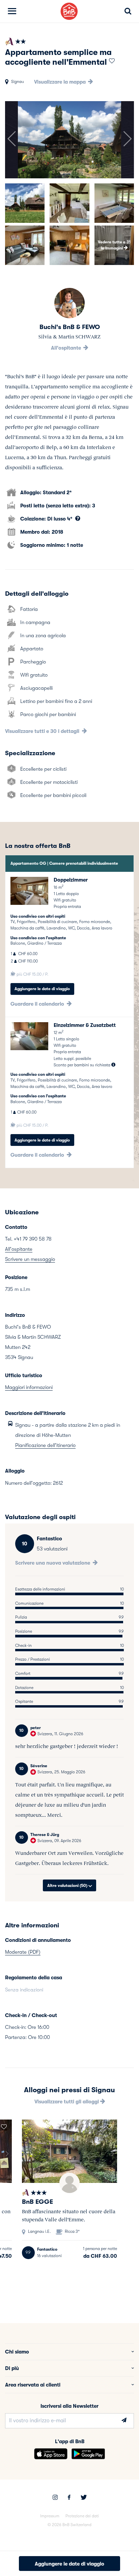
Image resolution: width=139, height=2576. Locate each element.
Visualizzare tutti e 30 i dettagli (43, 731)
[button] (11, 140)
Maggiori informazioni (29, 1387)
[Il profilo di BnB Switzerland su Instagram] (55, 2498)
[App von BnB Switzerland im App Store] (51, 2454)
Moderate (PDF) (23, 1952)
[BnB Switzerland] (69, 11)
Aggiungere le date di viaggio (42, 989)
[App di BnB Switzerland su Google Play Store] (88, 2454)
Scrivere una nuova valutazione (53, 1563)
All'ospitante (67, 348)
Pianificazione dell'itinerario (45, 1445)
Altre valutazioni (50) (68, 1886)
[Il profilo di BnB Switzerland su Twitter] (84, 2498)
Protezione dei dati (82, 2516)
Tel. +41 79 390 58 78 (28, 1239)
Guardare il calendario (38, 1004)
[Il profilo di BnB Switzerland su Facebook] (69, 2498)
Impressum (50, 2516)
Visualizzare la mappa (61, 82)
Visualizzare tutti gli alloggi (67, 2102)
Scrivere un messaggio (30, 1259)
